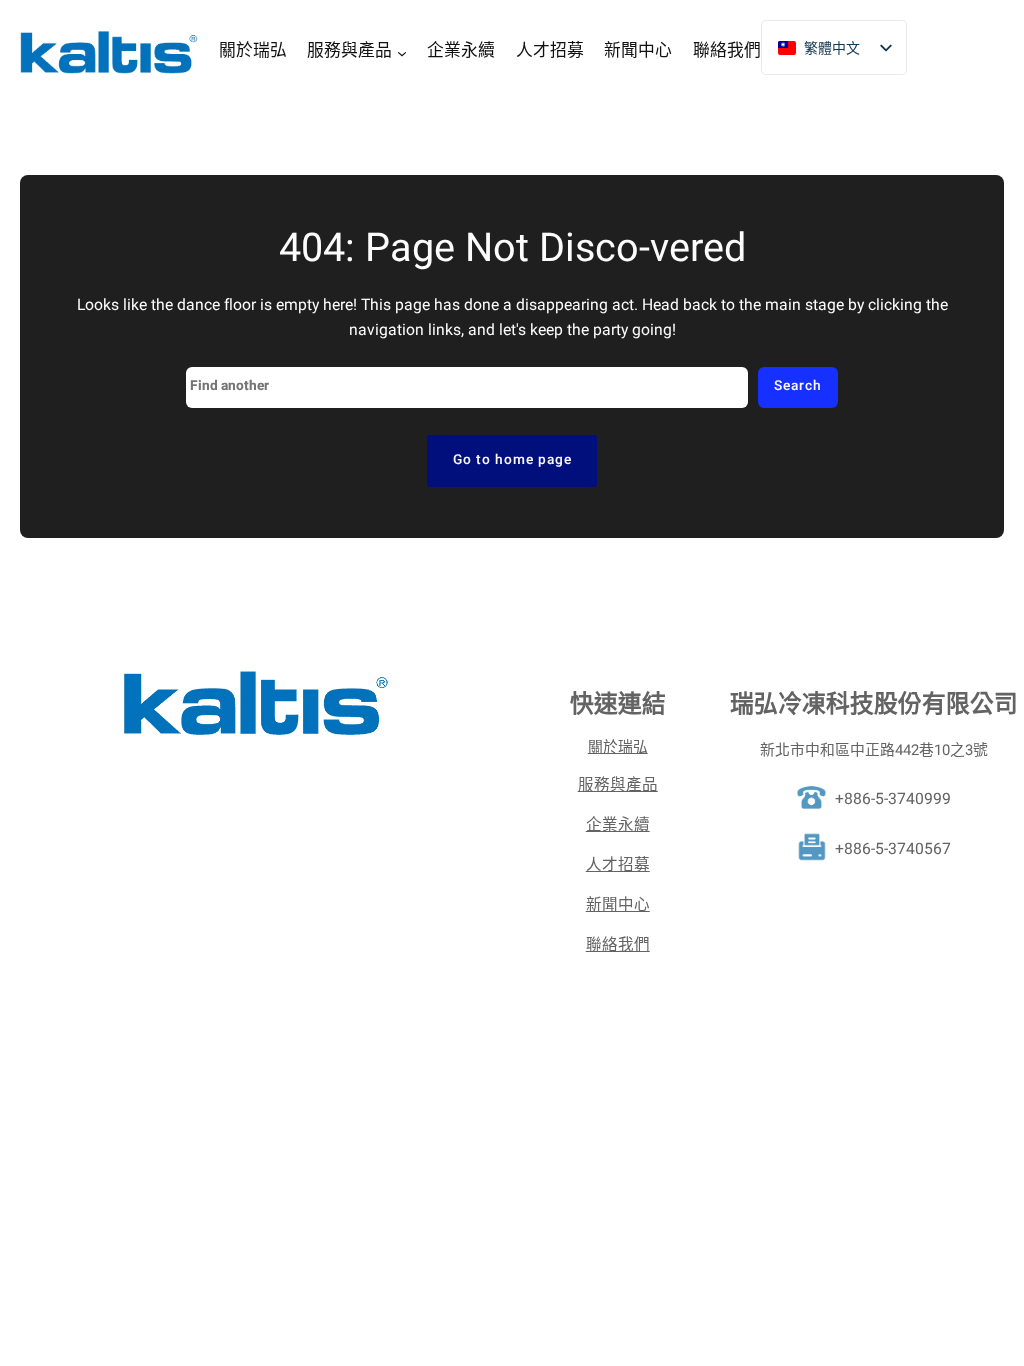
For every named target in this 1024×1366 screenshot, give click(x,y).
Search (798, 386)
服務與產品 (618, 785)
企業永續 (618, 825)
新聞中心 (618, 905)
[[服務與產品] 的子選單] (402, 52)
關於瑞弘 (618, 747)
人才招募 (618, 865)
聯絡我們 (618, 945)
